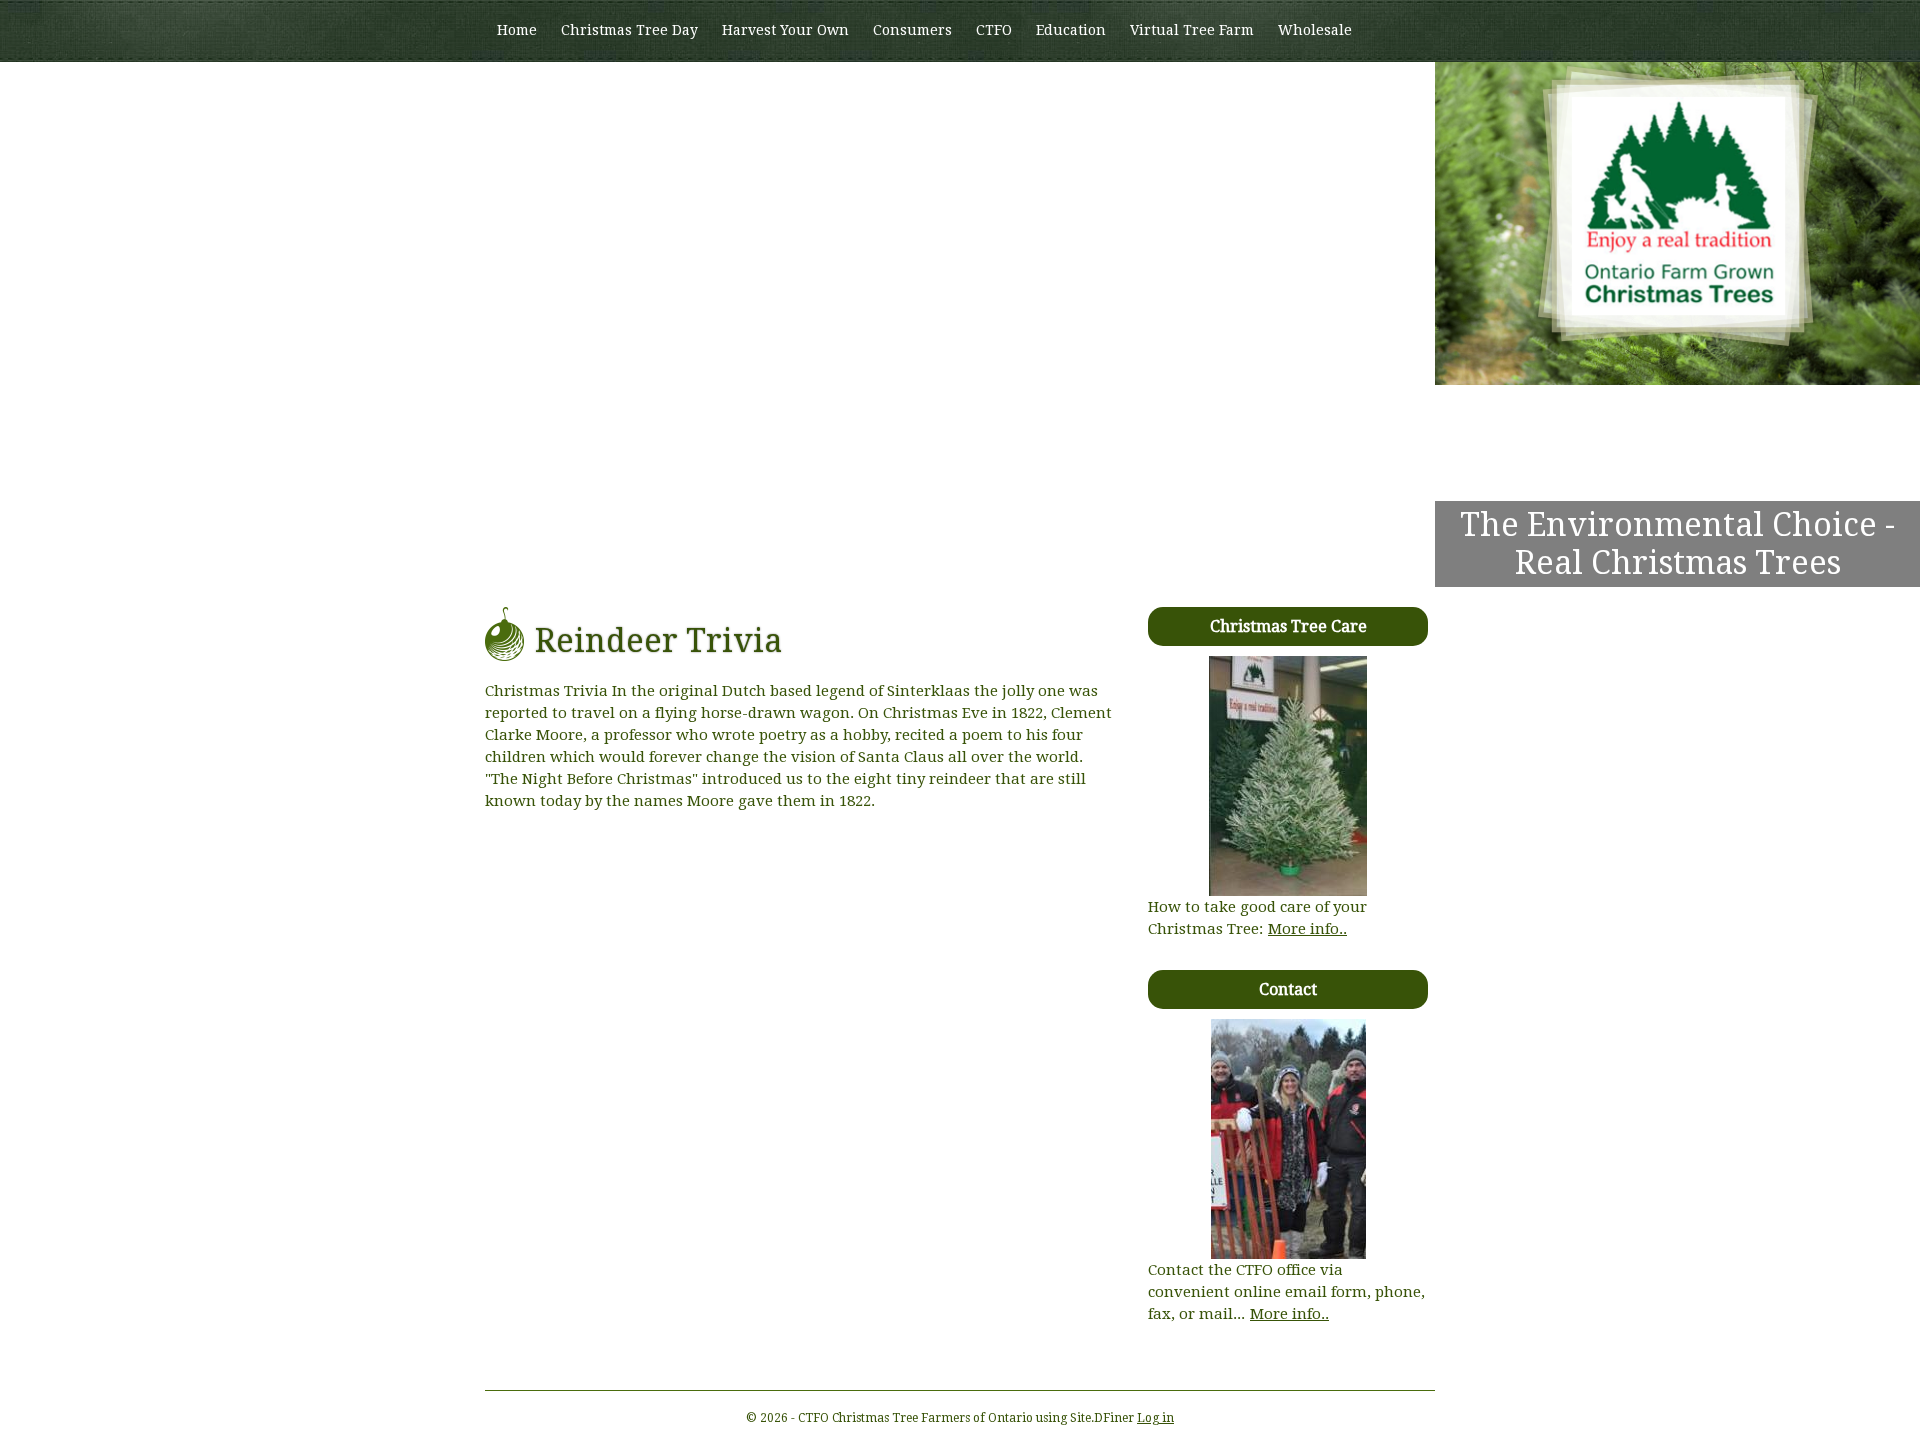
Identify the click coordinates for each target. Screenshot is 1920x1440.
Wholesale (1315, 30)
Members (529, 91)
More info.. (1307, 929)
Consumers (912, 30)
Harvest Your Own (785, 30)
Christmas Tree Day (629, 30)
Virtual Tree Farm (1192, 30)
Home (517, 30)
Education (1071, 30)
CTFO (994, 30)
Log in (1155, 1418)
